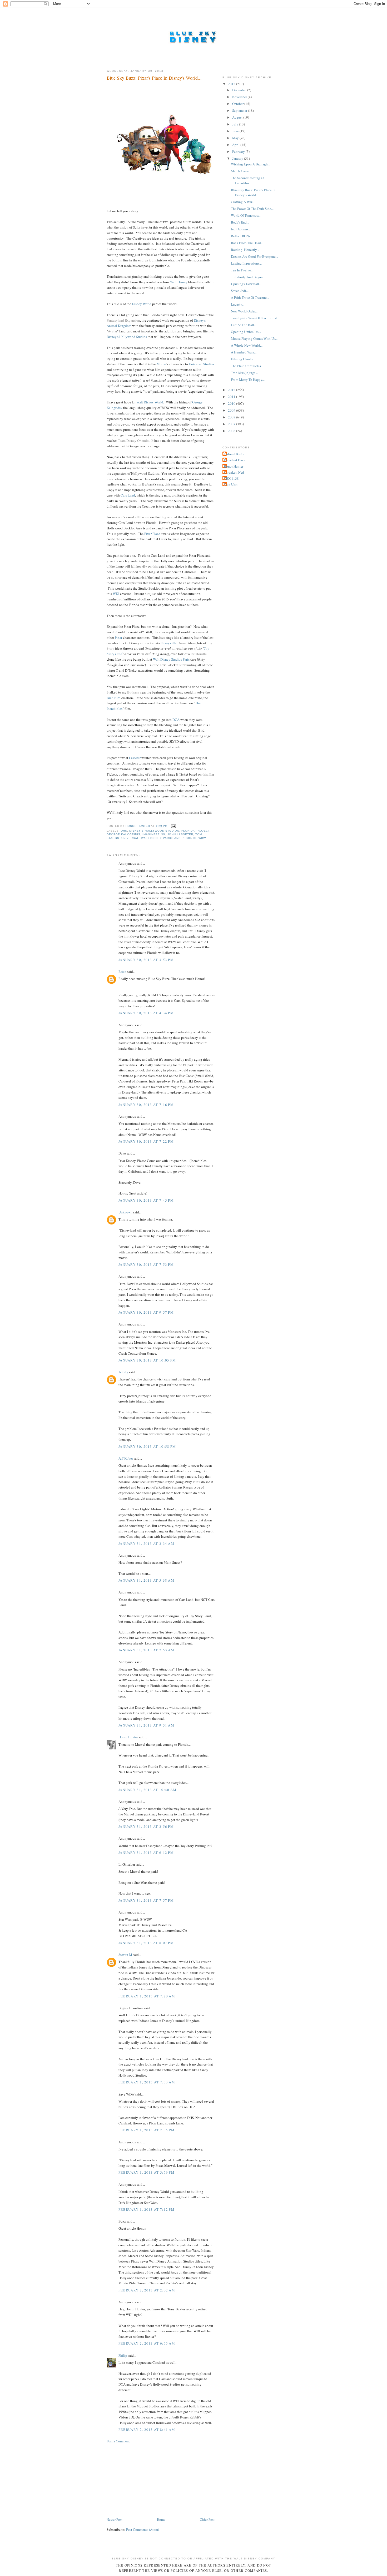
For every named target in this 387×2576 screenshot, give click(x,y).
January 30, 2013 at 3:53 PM (146, 960)
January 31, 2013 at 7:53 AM (146, 1650)
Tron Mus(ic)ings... (244, 373)
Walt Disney (179, 282)
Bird (117, 698)
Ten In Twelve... (242, 270)
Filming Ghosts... (243, 359)
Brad (110, 698)
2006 (232, 431)
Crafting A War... (243, 202)
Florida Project (195, 831)
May (236, 138)
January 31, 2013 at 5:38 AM (146, 1580)
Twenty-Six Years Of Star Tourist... (255, 318)
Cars (124, 495)
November (240, 97)
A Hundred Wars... (244, 352)
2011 (232, 397)
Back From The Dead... (247, 243)
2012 (232, 390)
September (240, 110)
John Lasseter (180, 834)
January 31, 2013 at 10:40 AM (147, 1790)
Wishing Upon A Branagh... (250, 164)
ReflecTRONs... (242, 236)
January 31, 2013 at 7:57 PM (146, 1900)
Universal (130, 838)
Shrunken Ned (234, 472)
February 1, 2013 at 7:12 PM (147, 2209)
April (236, 145)
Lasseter (135, 758)
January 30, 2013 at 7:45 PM (146, 1200)
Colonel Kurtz (234, 454)
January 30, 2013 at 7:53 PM (146, 1264)
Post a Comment (118, 2441)
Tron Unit (231, 484)
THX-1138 (231, 478)
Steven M (125, 1955)
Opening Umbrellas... (246, 332)
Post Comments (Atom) (143, 2529)
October (238, 104)
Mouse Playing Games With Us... (254, 338)
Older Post (207, 2519)
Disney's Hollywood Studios (127, 337)
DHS (124, 831)
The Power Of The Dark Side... (252, 209)
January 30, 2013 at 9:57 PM (146, 1312)
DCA (176, 720)
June (236, 131)
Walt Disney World (150, 402)
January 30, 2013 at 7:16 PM (146, 1105)
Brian (122, 971)
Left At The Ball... (244, 325)
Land (131, 495)
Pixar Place (152, 534)
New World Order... (244, 311)
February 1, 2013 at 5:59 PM (147, 2172)
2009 (232, 410)
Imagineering (154, 834)
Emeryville (168, 643)
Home (161, 2519)
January (238, 158)
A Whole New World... (247, 345)
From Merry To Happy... (248, 379)
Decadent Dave (235, 460)
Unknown (125, 1212)
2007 (232, 424)
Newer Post (115, 2519)
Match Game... (241, 171)
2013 (232, 84)
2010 (232, 403)
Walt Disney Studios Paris (171, 659)
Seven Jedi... (240, 291)
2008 (232, 417)
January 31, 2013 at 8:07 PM (146, 1943)
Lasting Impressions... (246, 263)
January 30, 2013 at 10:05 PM (147, 1360)
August (238, 117)
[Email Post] (173, 826)
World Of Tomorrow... (246, 215)
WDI (116, 594)
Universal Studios (201, 364)
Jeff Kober (126, 1458)
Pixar (118, 637)
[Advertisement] (146, 2480)
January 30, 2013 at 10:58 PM (147, 1446)
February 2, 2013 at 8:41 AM (147, 2430)
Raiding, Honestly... (245, 250)
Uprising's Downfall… (247, 284)
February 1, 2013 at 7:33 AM (147, 2082)
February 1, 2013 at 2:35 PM (147, 2130)
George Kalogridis (123, 834)
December (240, 90)
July (236, 124)
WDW (202, 838)
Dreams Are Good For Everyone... (254, 256)
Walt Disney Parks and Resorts (169, 838)
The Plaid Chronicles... (247, 366)
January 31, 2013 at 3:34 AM (146, 1543)
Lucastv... (238, 304)
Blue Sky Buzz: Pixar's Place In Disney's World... (253, 193)
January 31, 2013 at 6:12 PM (146, 1853)
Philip (123, 2355)
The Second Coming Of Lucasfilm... (248, 180)
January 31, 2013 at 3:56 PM (146, 1826)
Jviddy (123, 1372)
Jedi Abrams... (241, 229)
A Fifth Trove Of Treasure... (250, 297)
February (239, 151)
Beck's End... (240, 222)
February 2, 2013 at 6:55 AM (147, 2343)
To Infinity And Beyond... (249, 277)
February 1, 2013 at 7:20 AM (147, 1996)
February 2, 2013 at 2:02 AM (147, 2290)
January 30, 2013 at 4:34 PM (146, 1013)
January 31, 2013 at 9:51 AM (146, 1725)
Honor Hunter (128, 1737)
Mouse (162, 364)
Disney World (142, 304)
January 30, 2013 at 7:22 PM (146, 1141)
